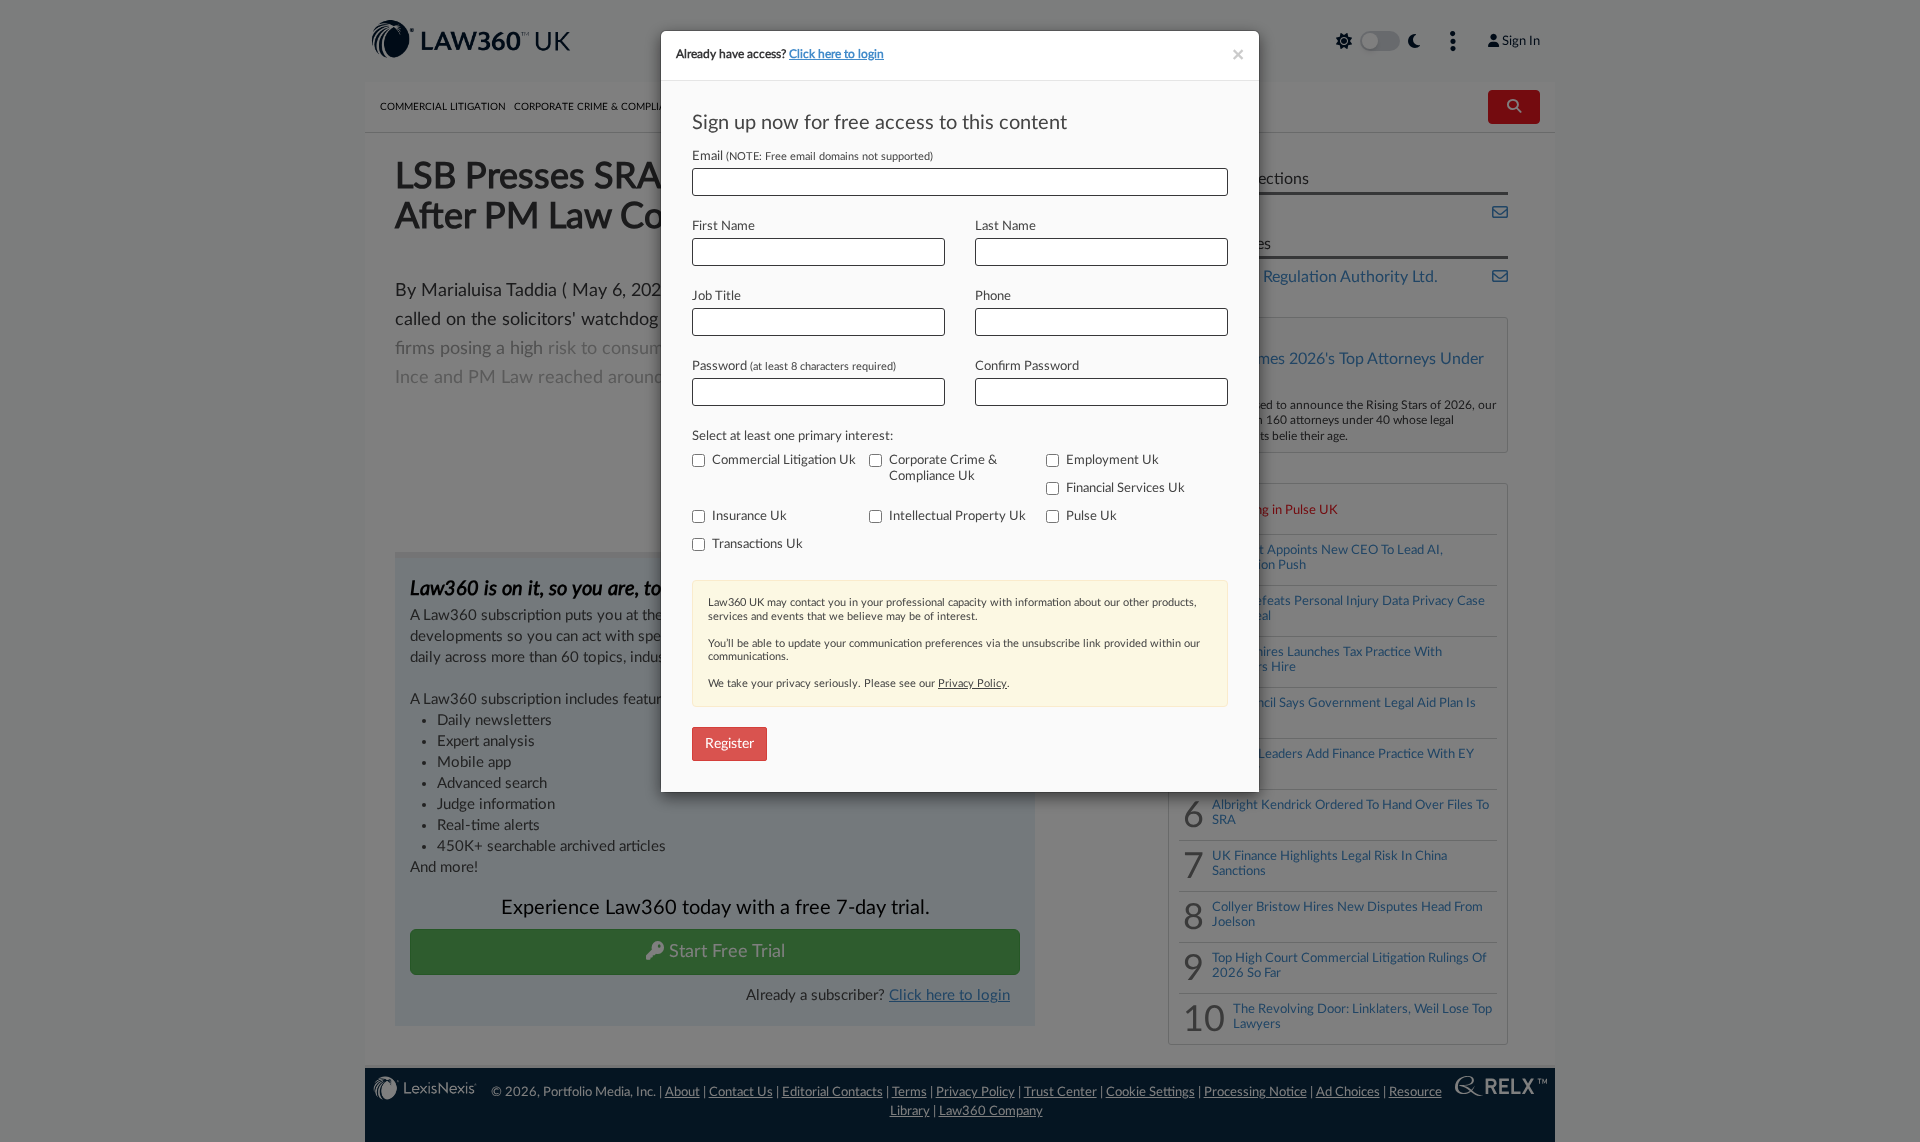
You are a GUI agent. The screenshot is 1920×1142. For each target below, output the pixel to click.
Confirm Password (1027, 366)
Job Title (716, 296)
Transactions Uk (757, 544)
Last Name (1005, 226)
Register (729, 744)
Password (794, 366)
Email (812, 156)
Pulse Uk (1091, 516)
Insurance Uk (749, 516)
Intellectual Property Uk (957, 516)
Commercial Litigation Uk (784, 460)
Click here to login (836, 54)
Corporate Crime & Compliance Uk (943, 468)
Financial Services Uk (1125, 488)
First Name (723, 226)
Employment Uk (1112, 460)
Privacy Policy (972, 683)
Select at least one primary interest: (792, 436)
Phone (993, 296)
